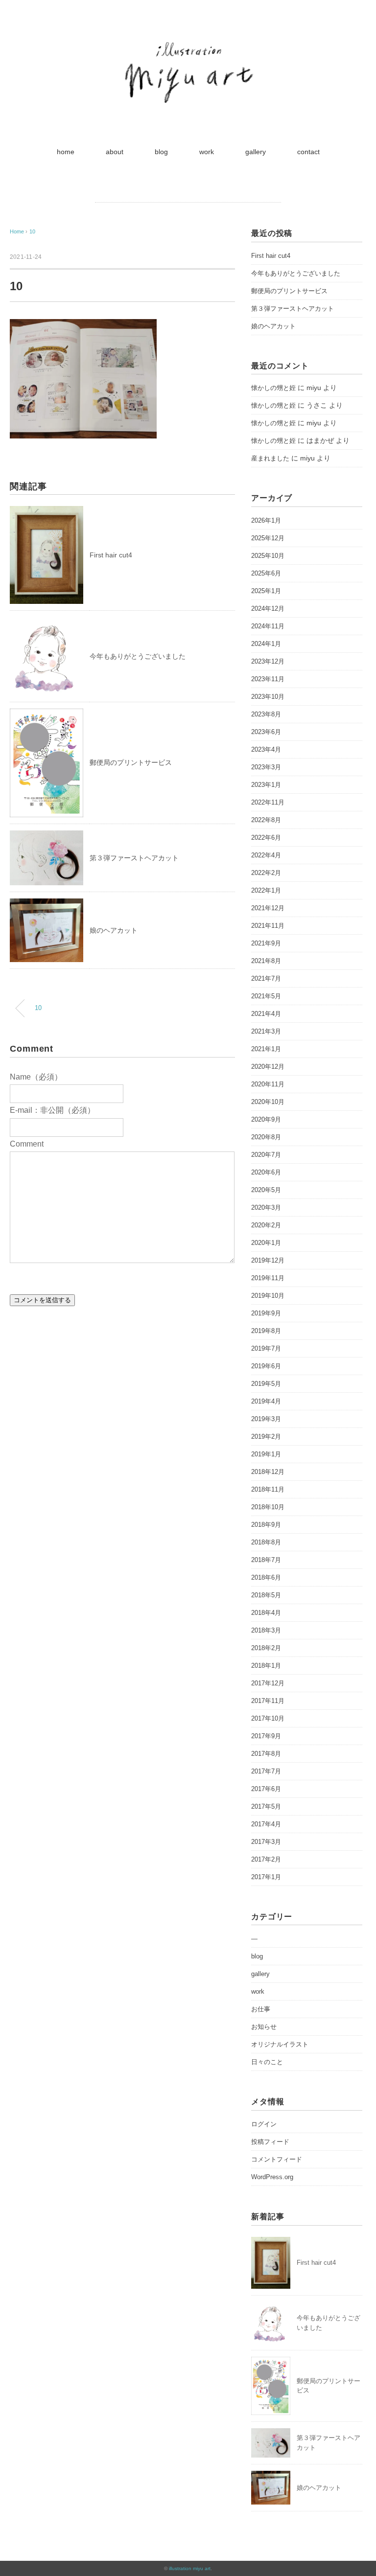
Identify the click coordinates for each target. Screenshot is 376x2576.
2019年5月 (266, 1384)
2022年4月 (266, 855)
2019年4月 (266, 1401)
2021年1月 (266, 1049)
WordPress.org (272, 2177)
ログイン (264, 2124)
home (66, 152)
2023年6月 (266, 732)
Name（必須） (36, 1077)
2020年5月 (266, 1190)
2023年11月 (268, 679)
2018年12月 (268, 1472)
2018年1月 (266, 1666)
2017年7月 (266, 1771)
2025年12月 (268, 538)
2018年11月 (268, 1489)
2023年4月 (266, 749)
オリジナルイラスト (280, 2044)
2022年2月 (266, 873)
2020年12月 (268, 1067)
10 (32, 231)
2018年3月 (266, 1630)
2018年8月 (266, 1542)
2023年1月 (266, 785)
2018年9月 (266, 1525)
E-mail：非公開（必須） (52, 1110)
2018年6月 (266, 1577)
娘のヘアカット (114, 930)
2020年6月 (266, 1172)
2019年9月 (266, 1313)
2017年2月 (266, 1859)
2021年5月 (266, 996)
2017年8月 (266, 1754)
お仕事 (261, 2009)
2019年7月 (266, 1348)
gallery (256, 152)
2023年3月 (266, 767)
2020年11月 (268, 1084)
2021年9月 (266, 943)
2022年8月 (266, 820)
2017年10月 (268, 1718)
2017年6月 (266, 1789)
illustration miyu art (190, 2568)
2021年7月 (266, 978)
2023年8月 (266, 714)
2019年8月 (266, 1331)
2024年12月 (268, 609)
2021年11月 (268, 926)
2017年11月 (268, 1701)
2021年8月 (266, 961)
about (115, 152)
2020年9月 (266, 1119)
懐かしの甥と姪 (273, 388)
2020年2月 (266, 1225)
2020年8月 (266, 1137)
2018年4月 (266, 1613)
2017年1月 (266, 1877)
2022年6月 (266, 838)
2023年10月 (268, 697)
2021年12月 (268, 908)
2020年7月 (266, 1155)
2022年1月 (266, 890)
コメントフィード (277, 2159)
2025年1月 (266, 591)
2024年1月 (266, 644)
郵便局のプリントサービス (131, 762)
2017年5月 (266, 1806)
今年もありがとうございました (138, 656)
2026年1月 (266, 520)
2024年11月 (268, 626)
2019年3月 (266, 1419)
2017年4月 (266, 1824)
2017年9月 (266, 1736)
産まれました (270, 458)
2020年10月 (268, 1102)
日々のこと (267, 2062)
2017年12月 (268, 1683)
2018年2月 (266, 1648)
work (207, 152)
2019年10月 (268, 1296)
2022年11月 (268, 802)
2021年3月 (266, 1031)
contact (308, 152)
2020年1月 (266, 1243)
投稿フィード (270, 2142)
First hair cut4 (111, 555)
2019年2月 (266, 1437)
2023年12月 (268, 661)
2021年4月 (266, 1014)
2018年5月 (266, 1595)
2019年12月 (268, 1260)
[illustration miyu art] (188, 41)
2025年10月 (268, 556)
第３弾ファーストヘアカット (134, 858)
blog (161, 152)
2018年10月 (268, 1507)
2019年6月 (266, 1366)
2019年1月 (266, 1454)
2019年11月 (268, 1278)
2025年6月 (266, 573)
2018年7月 (266, 1560)
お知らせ (264, 2027)
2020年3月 (266, 1207)
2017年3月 (266, 1842)
